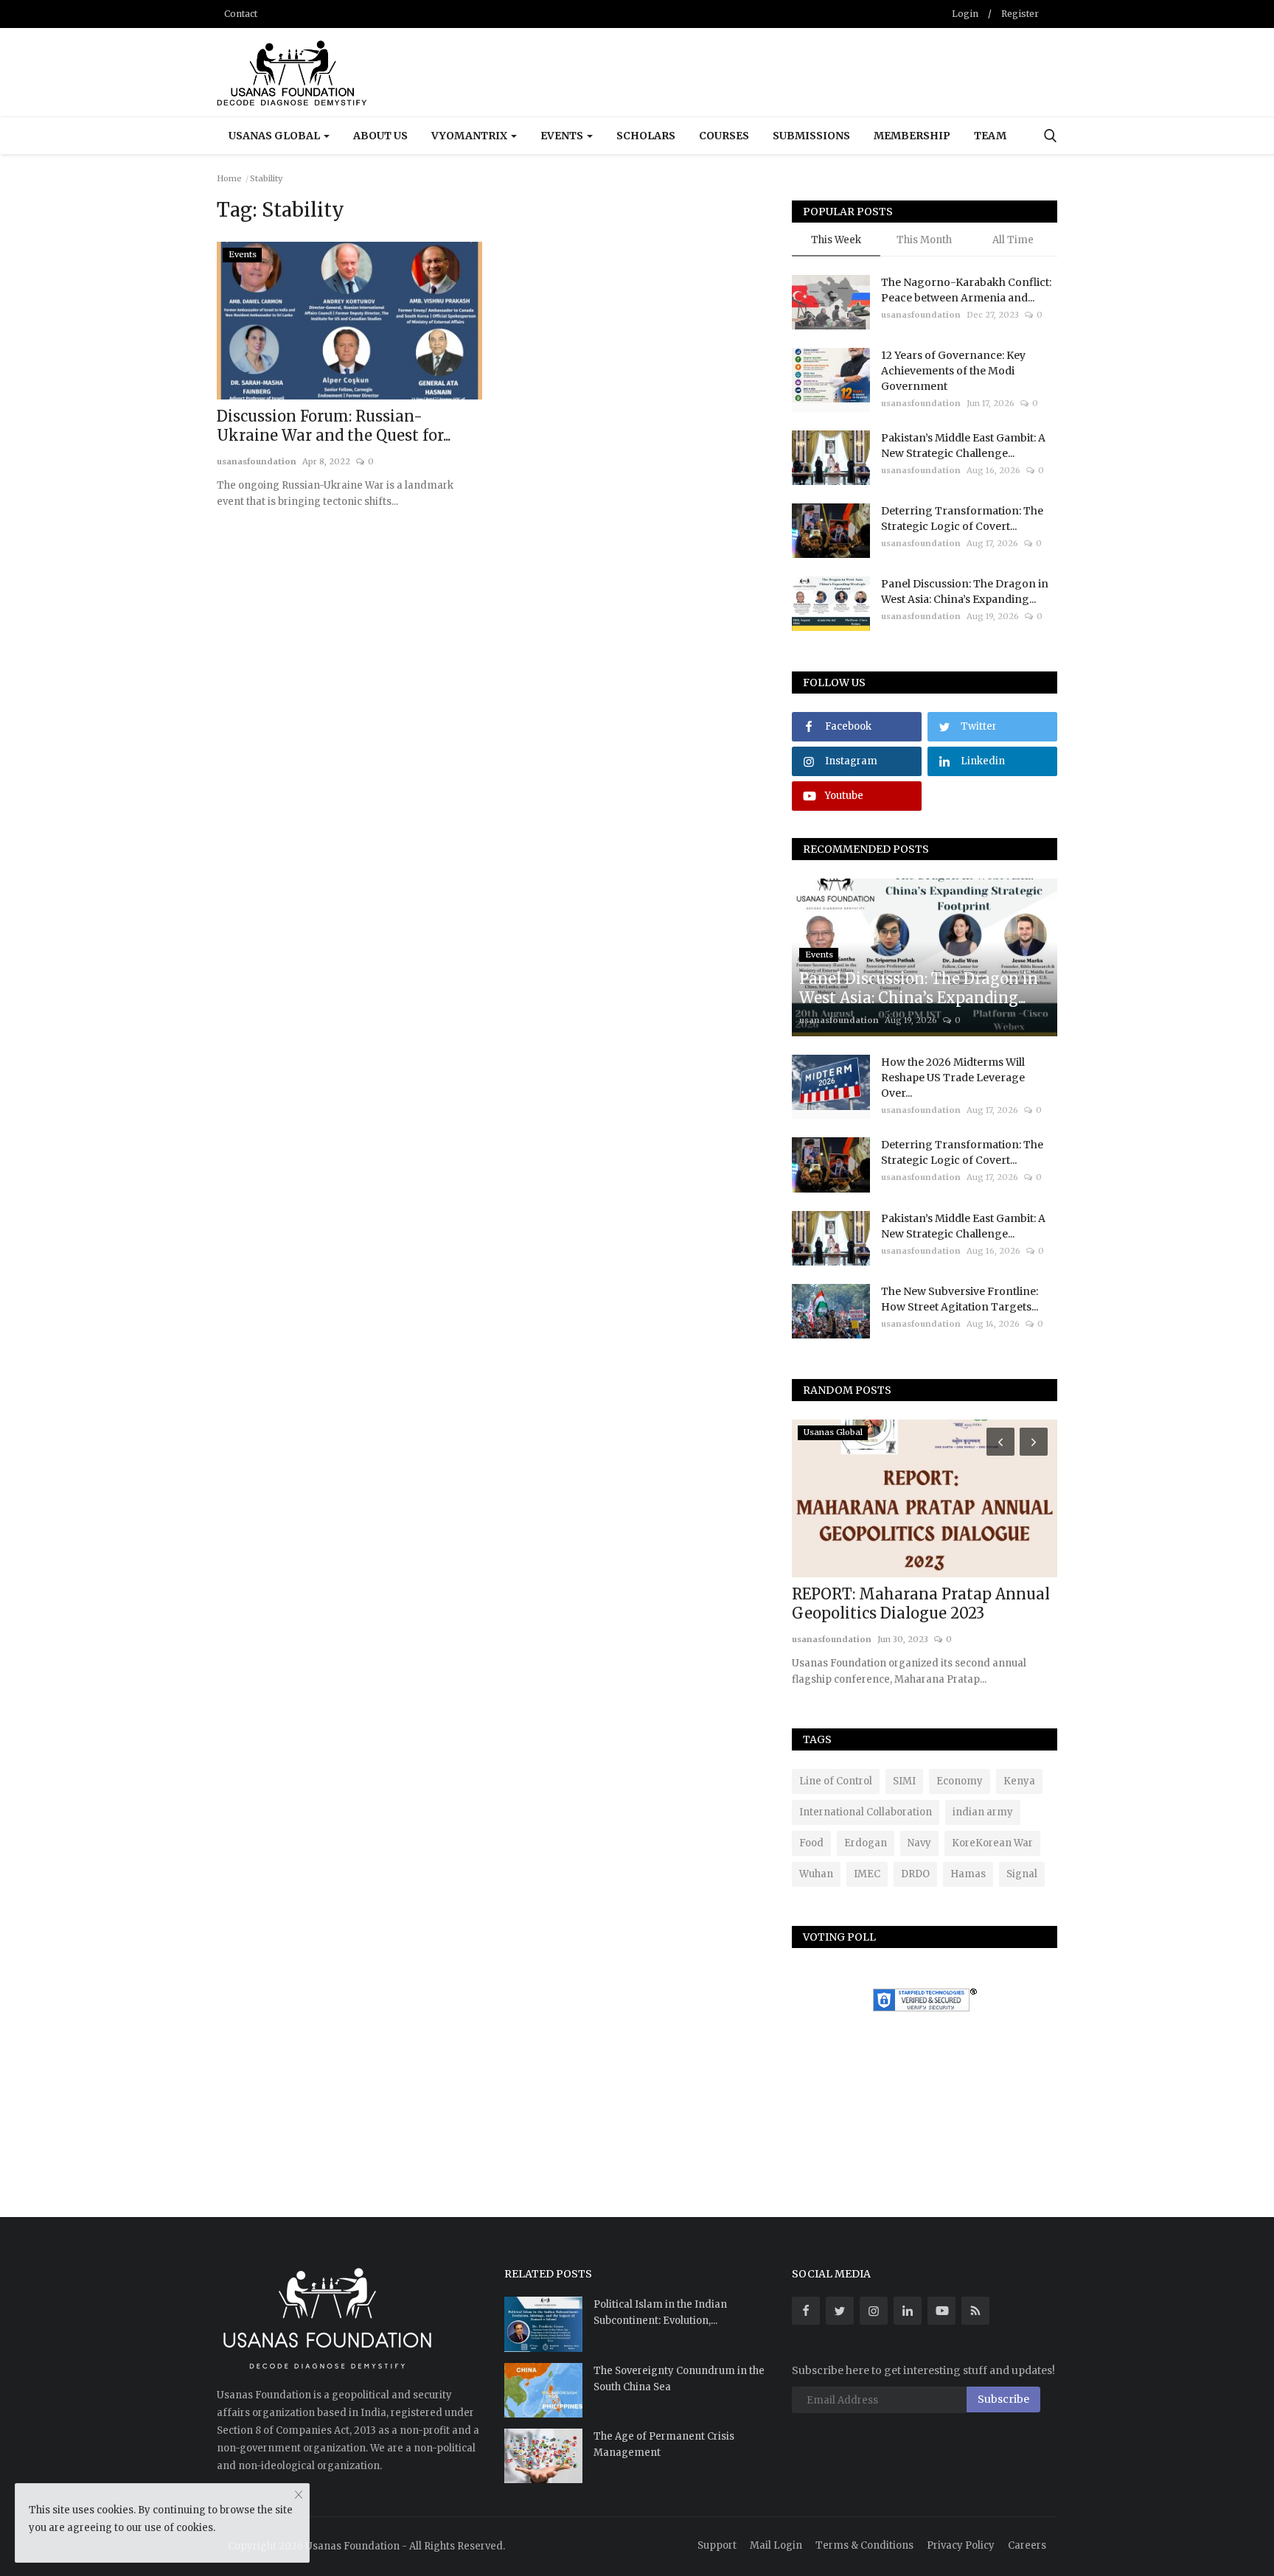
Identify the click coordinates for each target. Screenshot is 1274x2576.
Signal (1022, 1874)
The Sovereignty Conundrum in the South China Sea (679, 2379)
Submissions (811, 136)
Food (811, 1843)
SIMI (904, 1781)
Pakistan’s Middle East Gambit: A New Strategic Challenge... (963, 446)
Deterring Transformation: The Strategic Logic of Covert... (962, 519)
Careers (1027, 2545)
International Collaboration (866, 1812)
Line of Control (836, 1781)
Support (717, 2545)
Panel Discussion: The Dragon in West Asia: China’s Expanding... (965, 591)
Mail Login (776, 2545)
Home (229, 178)
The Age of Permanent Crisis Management (664, 2444)
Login (965, 14)
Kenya (1019, 1781)
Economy (960, 1781)
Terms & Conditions (864, 2545)
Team (990, 136)
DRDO (915, 1874)
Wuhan (816, 1874)
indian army (983, 1812)
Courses (724, 136)
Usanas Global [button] (275, 136)
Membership (912, 136)
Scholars (646, 136)
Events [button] (563, 136)
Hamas (968, 1874)
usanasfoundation (257, 461)
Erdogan (866, 1843)
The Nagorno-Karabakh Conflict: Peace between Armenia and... (966, 290)
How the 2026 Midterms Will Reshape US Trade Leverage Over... (953, 1078)
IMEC (867, 1874)
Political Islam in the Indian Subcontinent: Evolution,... (660, 2313)
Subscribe (1003, 2399)
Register (1020, 14)
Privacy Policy (961, 2545)
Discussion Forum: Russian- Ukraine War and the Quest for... (334, 426)
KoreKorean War (992, 1843)
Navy (919, 1843)
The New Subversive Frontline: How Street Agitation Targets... (960, 1299)
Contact (241, 14)
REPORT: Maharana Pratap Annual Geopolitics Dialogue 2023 (921, 1603)
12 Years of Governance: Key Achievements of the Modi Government (953, 371)
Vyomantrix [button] (470, 136)
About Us (380, 136)
